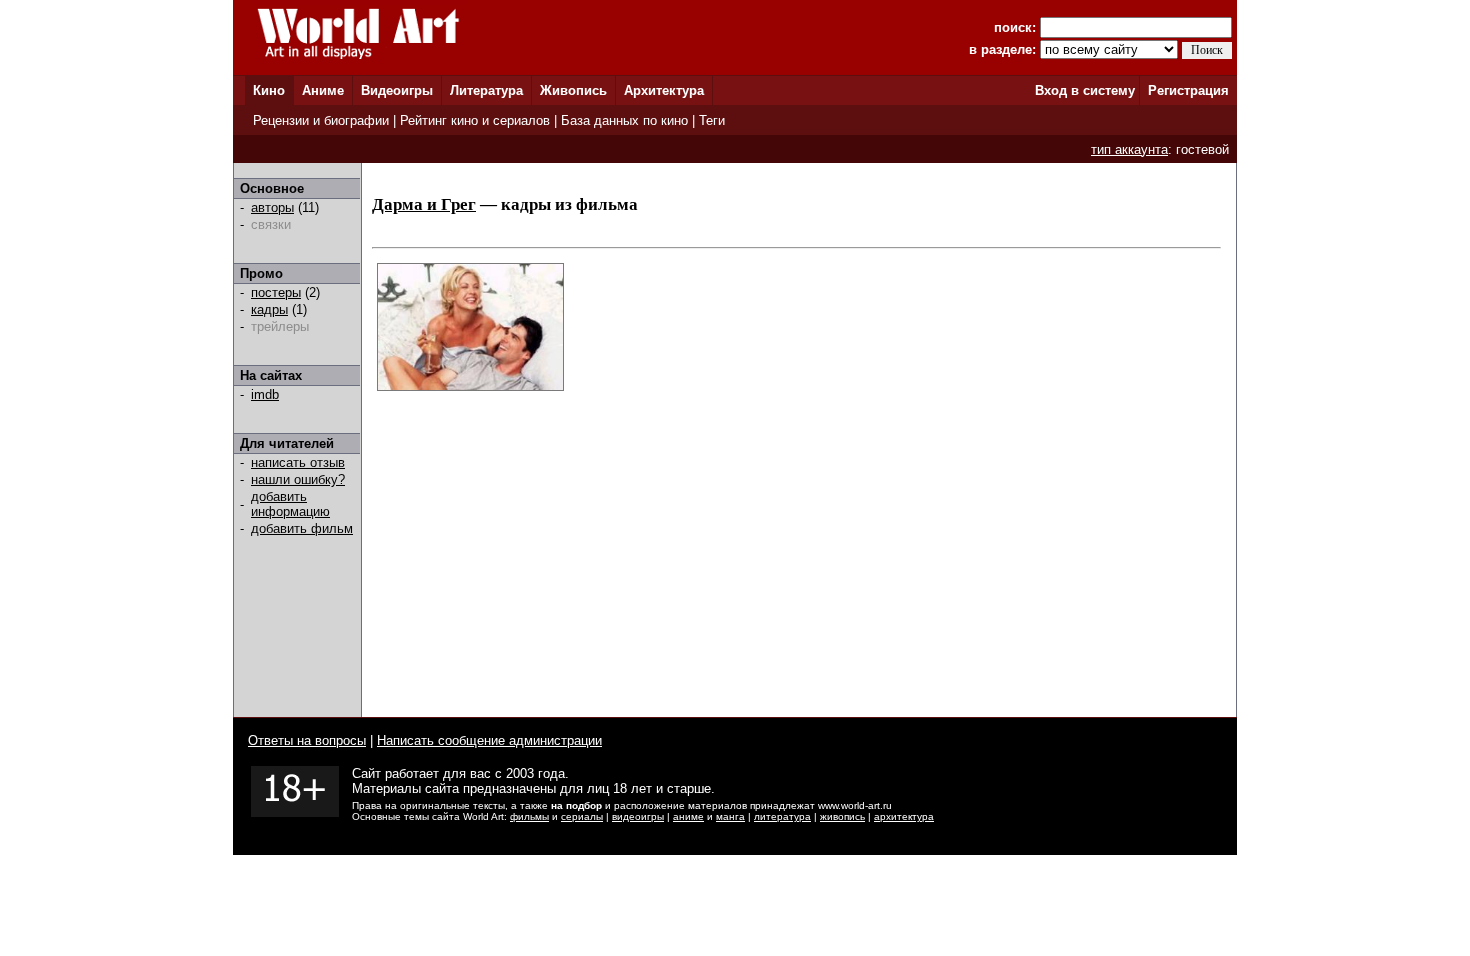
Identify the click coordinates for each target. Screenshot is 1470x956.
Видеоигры (397, 90)
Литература (486, 90)
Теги (712, 120)
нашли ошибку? (298, 479)
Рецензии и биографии (321, 120)
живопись (842, 816)
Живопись (573, 90)
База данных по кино (624, 120)
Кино (269, 90)
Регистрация (1188, 90)
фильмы (529, 816)
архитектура (904, 816)
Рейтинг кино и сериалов (475, 120)
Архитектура (664, 90)
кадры (269, 309)
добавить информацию (290, 504)
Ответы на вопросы (307, 740)
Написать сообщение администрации (489, 740)
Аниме (323, 90)
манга (730, 816)
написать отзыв (298, 462)
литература (782, 816)
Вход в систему (1085, 90)
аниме (688, 816)
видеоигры (638, 816)
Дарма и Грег (424, 204)
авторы (272, 207)
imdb (265, 394)
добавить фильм (302, 528)
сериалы (582, 816)
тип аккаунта (1129, 149)
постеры (276, 292)
